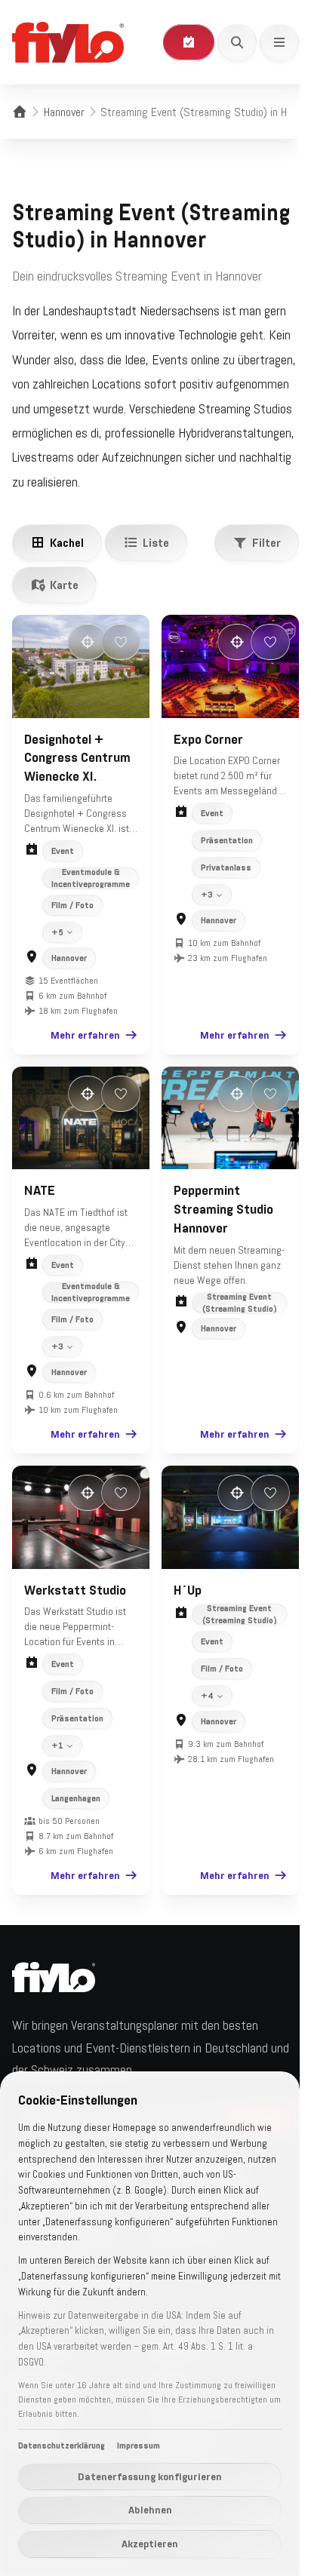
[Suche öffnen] (237, 42)
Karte (64, 585)
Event (63, 851)
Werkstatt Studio (75, 1604)
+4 (202, 1711)
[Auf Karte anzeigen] (88, 642)
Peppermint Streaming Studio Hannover (218, 1228)
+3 (202, 918)
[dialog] (150, 2324)
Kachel (67, 542)
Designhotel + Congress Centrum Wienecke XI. (77, 758)
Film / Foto (72, 905)
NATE (40, 1209)
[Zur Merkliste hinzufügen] (121, 642)
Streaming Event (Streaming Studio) (231, 1321)
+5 (57, 955)
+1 (57, 1761)
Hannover (64, 112)
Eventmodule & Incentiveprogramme (91, 878)
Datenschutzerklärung (62, 2446)
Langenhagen (76, 1813)
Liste (156, 542)
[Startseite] (20, 112)
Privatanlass (221, 891)
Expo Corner (203, 762)
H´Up (182, 1604)
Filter (266, 542)
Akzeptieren (150, 2544)
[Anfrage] (189, 42)
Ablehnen (150, 2510)
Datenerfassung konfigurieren (150, 2476)
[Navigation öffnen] (279, 42)
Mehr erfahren (79, 1058)
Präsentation (222, 864)
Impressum (139, 2446)
